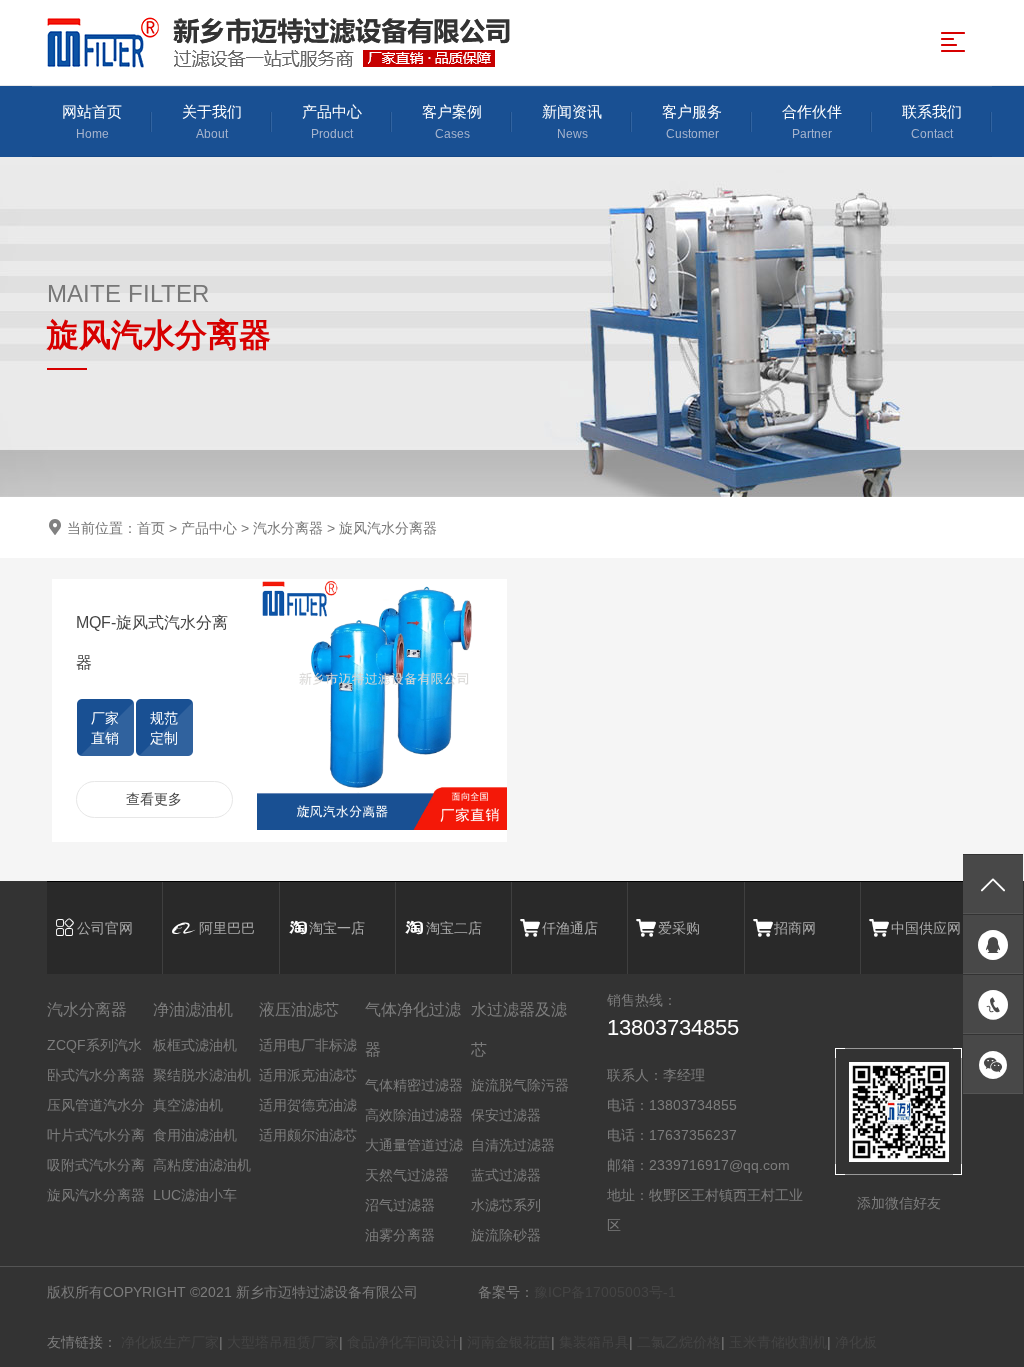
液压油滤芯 (299, 1009)
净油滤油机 (193, 1009)
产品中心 (332, 122)
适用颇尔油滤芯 (308, 1135)
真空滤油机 (188, 1105)
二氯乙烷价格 (679, 1342)
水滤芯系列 (506, 1205)
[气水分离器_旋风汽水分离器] (286, 42)
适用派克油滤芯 (308, 1075)
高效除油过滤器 (414, 1115)
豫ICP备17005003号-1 (605, 1292)
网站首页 (92, 122)
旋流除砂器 (506, 1235)
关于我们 (212, 122)
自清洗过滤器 (513, 1145)
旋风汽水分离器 (388, 528)
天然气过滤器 (407, 1175)
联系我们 (932, 122)
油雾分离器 (400, 1235)
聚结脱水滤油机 (202, 1075)
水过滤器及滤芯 (519, 1029)
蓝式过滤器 (506, 1175)
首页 (151, 528)
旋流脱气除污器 (520, 1085)
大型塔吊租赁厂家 (283, 1342)
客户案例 (452, 122)
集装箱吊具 (594, 1342)
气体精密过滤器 (414, 1085)
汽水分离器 (288, 528)
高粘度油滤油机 (202, 1165)
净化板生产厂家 (170, 1342)
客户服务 (692, 122)
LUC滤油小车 (195, 1195)
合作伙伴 (812, 122)
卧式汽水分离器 (96, 1075)
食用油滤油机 (195, 1135)
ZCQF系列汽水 (94, 1045)
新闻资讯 (572, 122)
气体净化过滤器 (413, 1029)
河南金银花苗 (509, 1342)
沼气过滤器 (400, 1205)
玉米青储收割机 (778, 1342)
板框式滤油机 (195, 1045)
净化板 (856, 1342)
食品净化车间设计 (403, 1342)
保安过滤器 (506, 1115)
